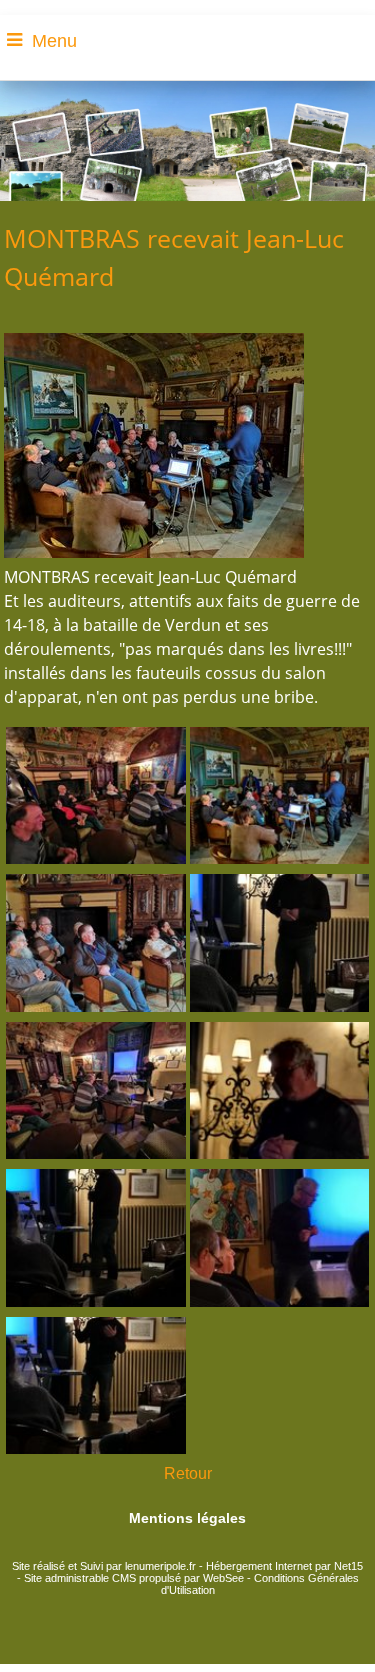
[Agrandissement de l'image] (96, 858)
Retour (188, 1473)
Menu (54, 41)
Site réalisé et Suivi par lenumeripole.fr (104, 1566)
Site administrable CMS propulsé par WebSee (134, 1578)
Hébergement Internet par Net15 (284, 1566)
